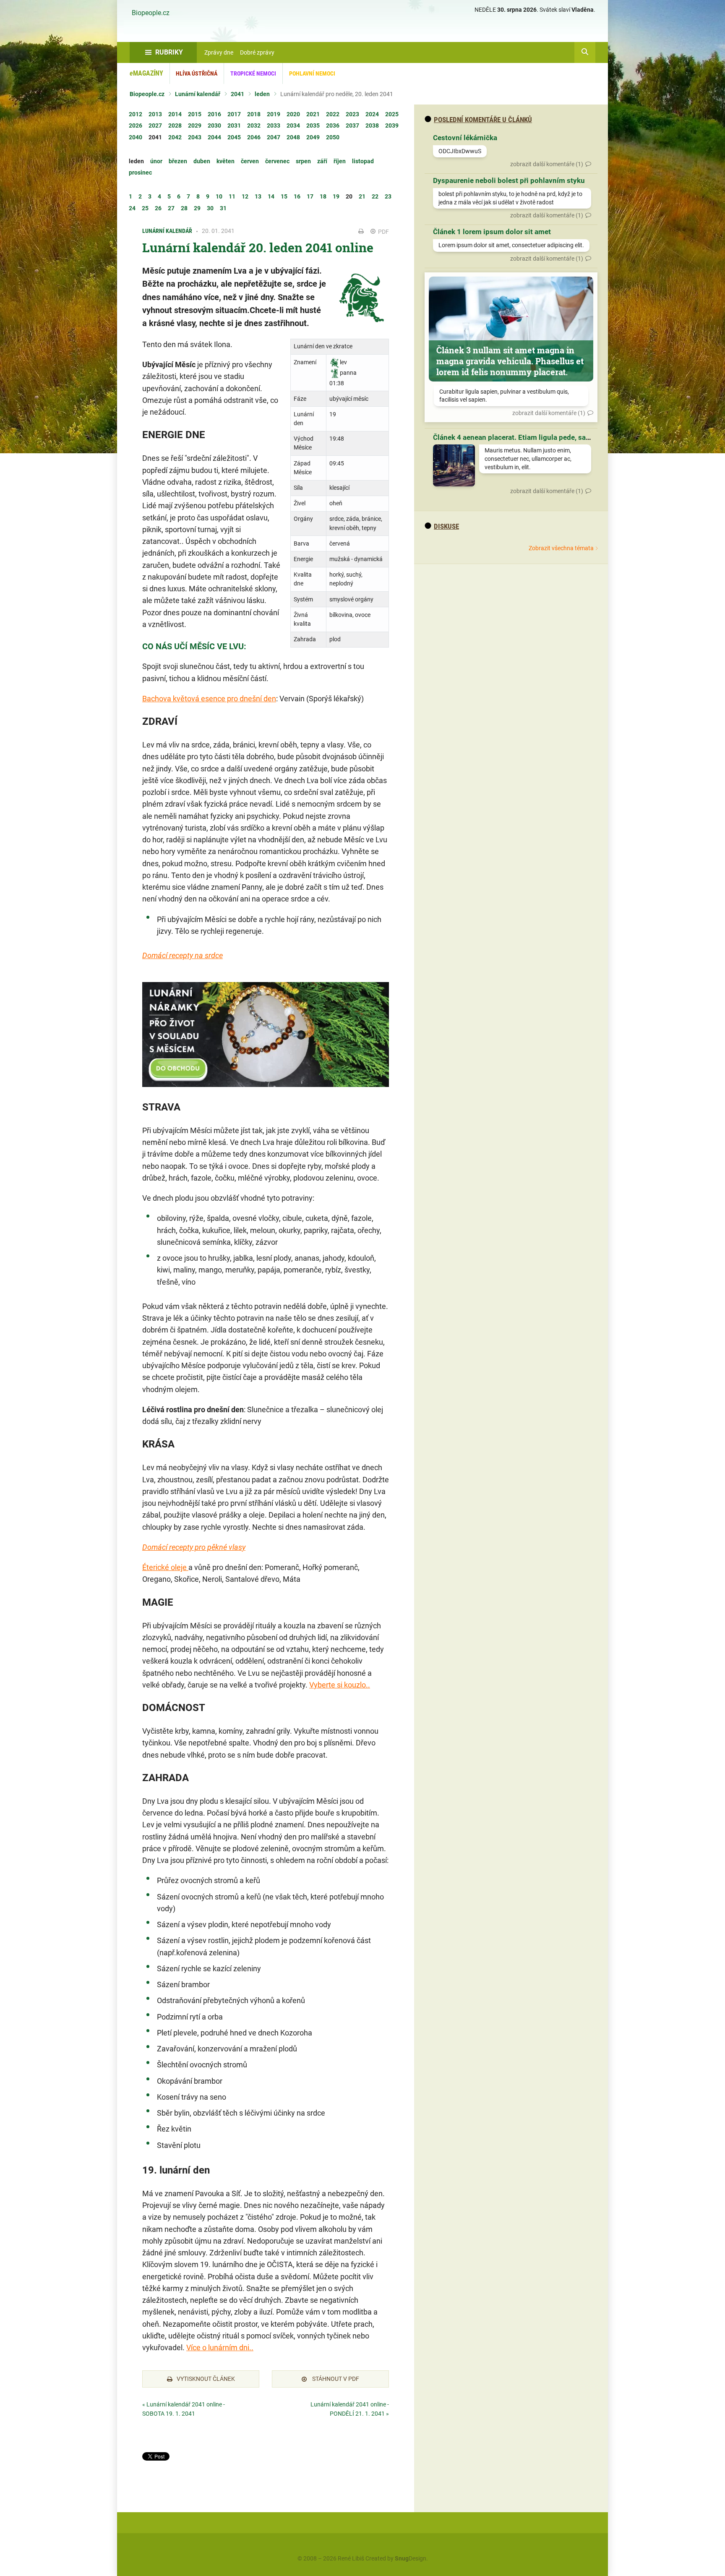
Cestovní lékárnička (465, 138)
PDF (383, 232)
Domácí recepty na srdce (183, 955)
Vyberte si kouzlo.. (340, 1685)
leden (262, 94)
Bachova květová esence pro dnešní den (209, 699)
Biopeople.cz (151, 13)
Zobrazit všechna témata (561, 548)
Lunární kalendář (198, 94)
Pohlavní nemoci (312, 73)
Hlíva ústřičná (197, 73)
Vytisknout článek (206, 2379)
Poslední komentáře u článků (483, 120)
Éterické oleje (165, 1567)
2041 (237, 94)
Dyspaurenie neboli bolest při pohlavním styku (509, 180)
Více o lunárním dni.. (220, 2347)
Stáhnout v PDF (335, 2379)
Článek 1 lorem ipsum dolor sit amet (492, 232)
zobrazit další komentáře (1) (547, 164)
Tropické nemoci (253, 73)
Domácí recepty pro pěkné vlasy (194, 1547)
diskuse (446, 526)
